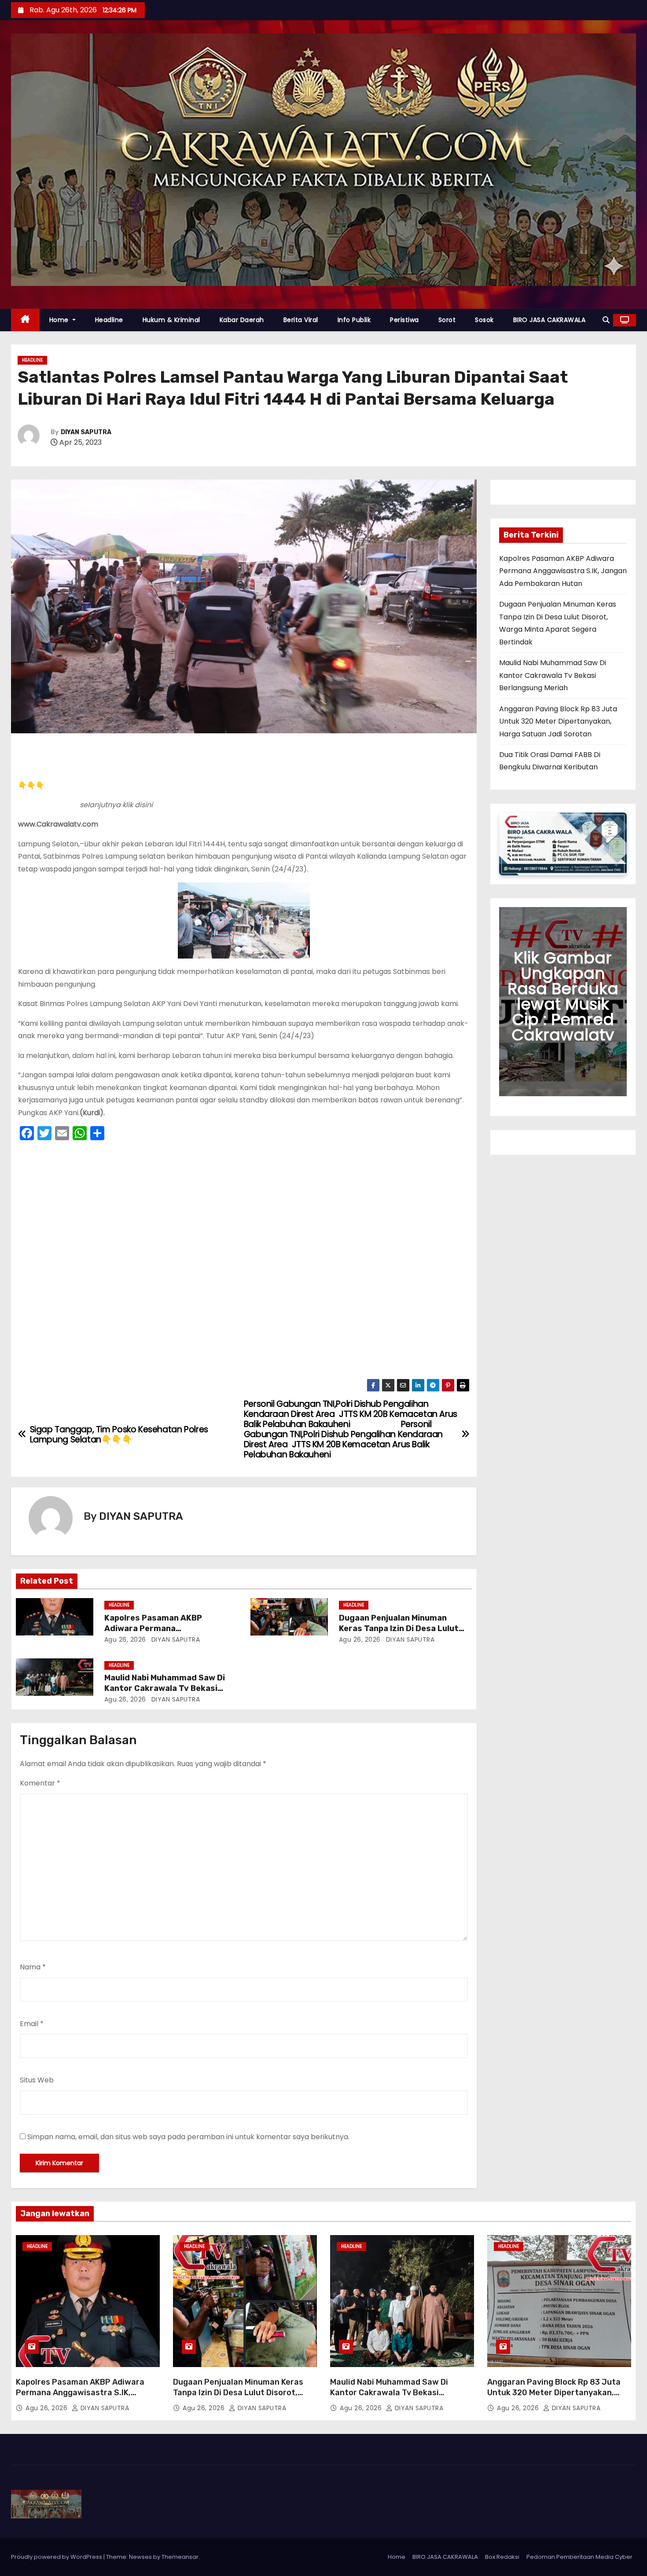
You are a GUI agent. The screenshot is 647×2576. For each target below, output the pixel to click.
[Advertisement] (244, 1262)
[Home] (25, 320)
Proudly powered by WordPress (57, 2557)
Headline (109, 320)
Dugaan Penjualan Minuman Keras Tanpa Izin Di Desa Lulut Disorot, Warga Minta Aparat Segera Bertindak (238, 2398)
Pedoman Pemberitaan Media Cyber (579, 2557)
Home (60, 320)
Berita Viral (301, 320)
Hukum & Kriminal (171, 320)
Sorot (447, 320)
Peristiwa (404, 320)
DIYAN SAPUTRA (86, 432)
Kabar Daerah (242, 320)
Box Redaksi (502, 2557)
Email (32, 2024)
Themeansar (180, 2557)
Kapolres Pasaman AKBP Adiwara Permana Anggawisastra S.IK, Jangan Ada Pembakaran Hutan (563, 571)
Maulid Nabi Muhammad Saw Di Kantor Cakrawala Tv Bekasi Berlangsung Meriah (165, 1688)
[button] (606, 320)
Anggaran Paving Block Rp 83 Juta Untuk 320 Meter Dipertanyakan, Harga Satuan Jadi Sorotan (558, 721)
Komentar (40, 1783)
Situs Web (37, 2080)
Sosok (484, 320)
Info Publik (354, 320)
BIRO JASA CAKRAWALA (550, 320)
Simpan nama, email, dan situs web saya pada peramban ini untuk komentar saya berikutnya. (188, 2137)
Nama (33, 1967)
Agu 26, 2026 (125, 1639)
